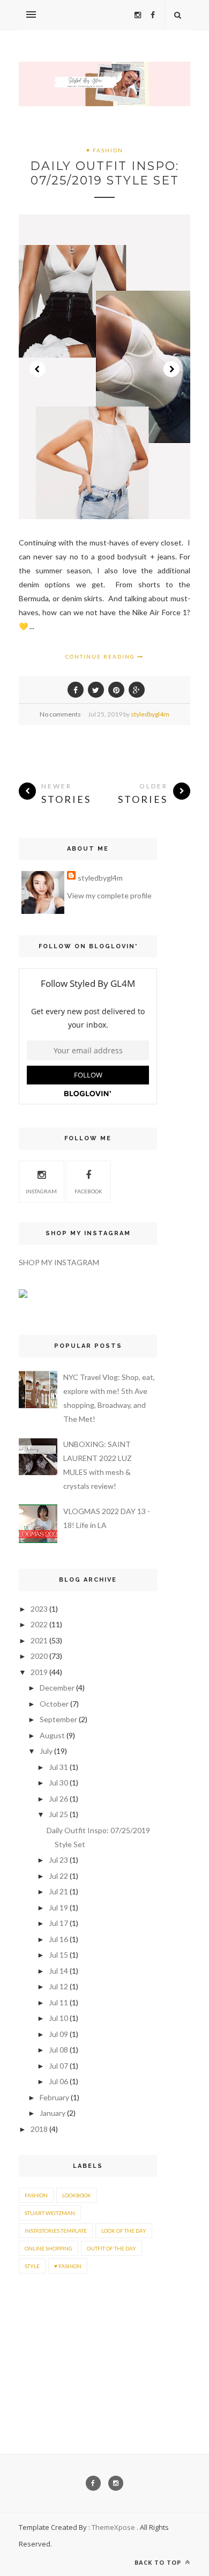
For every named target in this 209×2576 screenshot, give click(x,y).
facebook (88, 1191)
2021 (39, 1640)
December (57, 1688)
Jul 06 (58, 2081)
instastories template (56, 2231)
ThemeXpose (113, 2527)
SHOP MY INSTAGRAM (59, 1262)
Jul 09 (58, 2034)
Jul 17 (58, 1923)
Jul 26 (58, 1799)
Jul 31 (58, 1767)
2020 (39, 1656)
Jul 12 (58, 1986)
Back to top (159, 2562)
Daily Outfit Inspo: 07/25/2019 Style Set (104, 173)
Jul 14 (58, 1971)
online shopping (48, 2248)
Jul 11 (58, 2002)
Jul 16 (58, 1939)
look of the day (124, 2231)
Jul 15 (58, 1955)
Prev (38, 369)
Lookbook (77, 2195)
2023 (39, 1609)
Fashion (36, 2195)
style (32, 2266)
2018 (39, 2129)
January (53, 2113)
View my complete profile (109, 895)
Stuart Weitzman (50, 2213)
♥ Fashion (105, 150)
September (58, 1719)
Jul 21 (58, 1891)
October (54, 1704)
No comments (60, 714)
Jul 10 (58, 2018)
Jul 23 (58, 1860)
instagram (41, 1191)
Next (171, 369)
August (52, 1735)
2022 (39, 1624)
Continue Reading (101, 656)
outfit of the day (111, 2248)
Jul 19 (58, 1907)
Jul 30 (58, 1782)
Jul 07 (58, 2066)
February (54, 2097)
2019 (39, 1672)
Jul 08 (58, 2050)
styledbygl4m (150, 714)
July (46, 1751)
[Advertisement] (52, 2333)
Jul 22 (58, 1876)
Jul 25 (58, 1814)
